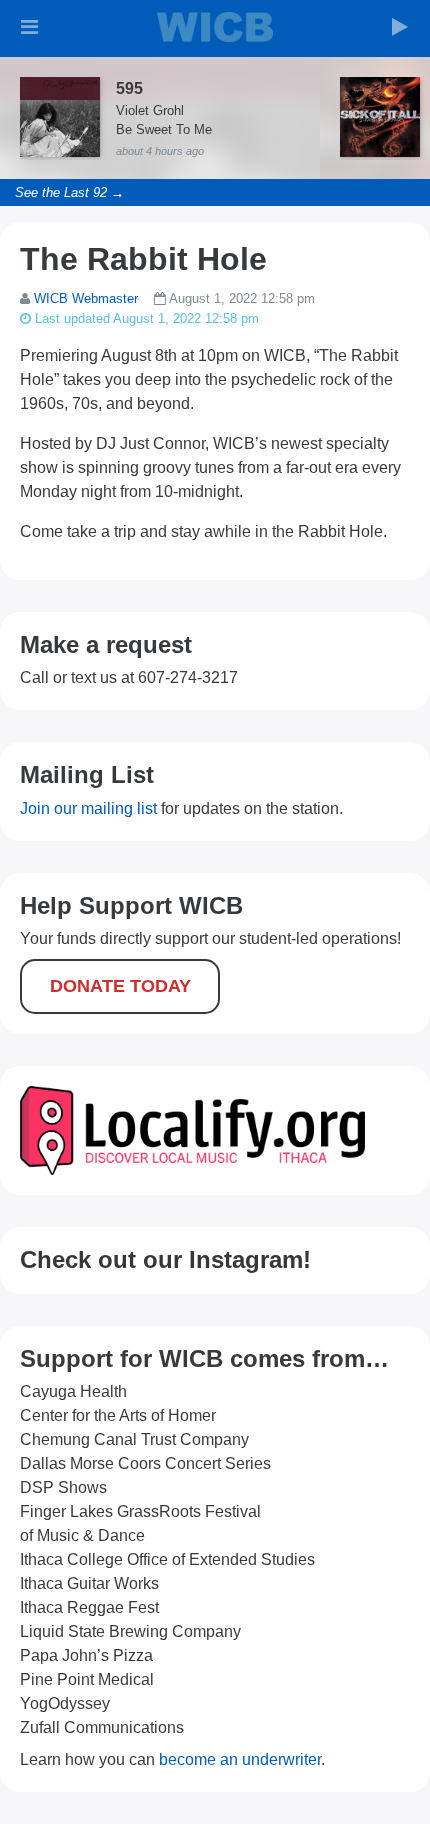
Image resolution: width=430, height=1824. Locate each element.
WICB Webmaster (86, 298)
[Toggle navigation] (30, 27)
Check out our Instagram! (165, 1259)
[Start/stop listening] (400, 27)
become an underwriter (240, 1759)
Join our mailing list (88, 808)
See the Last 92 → (69, 192)
